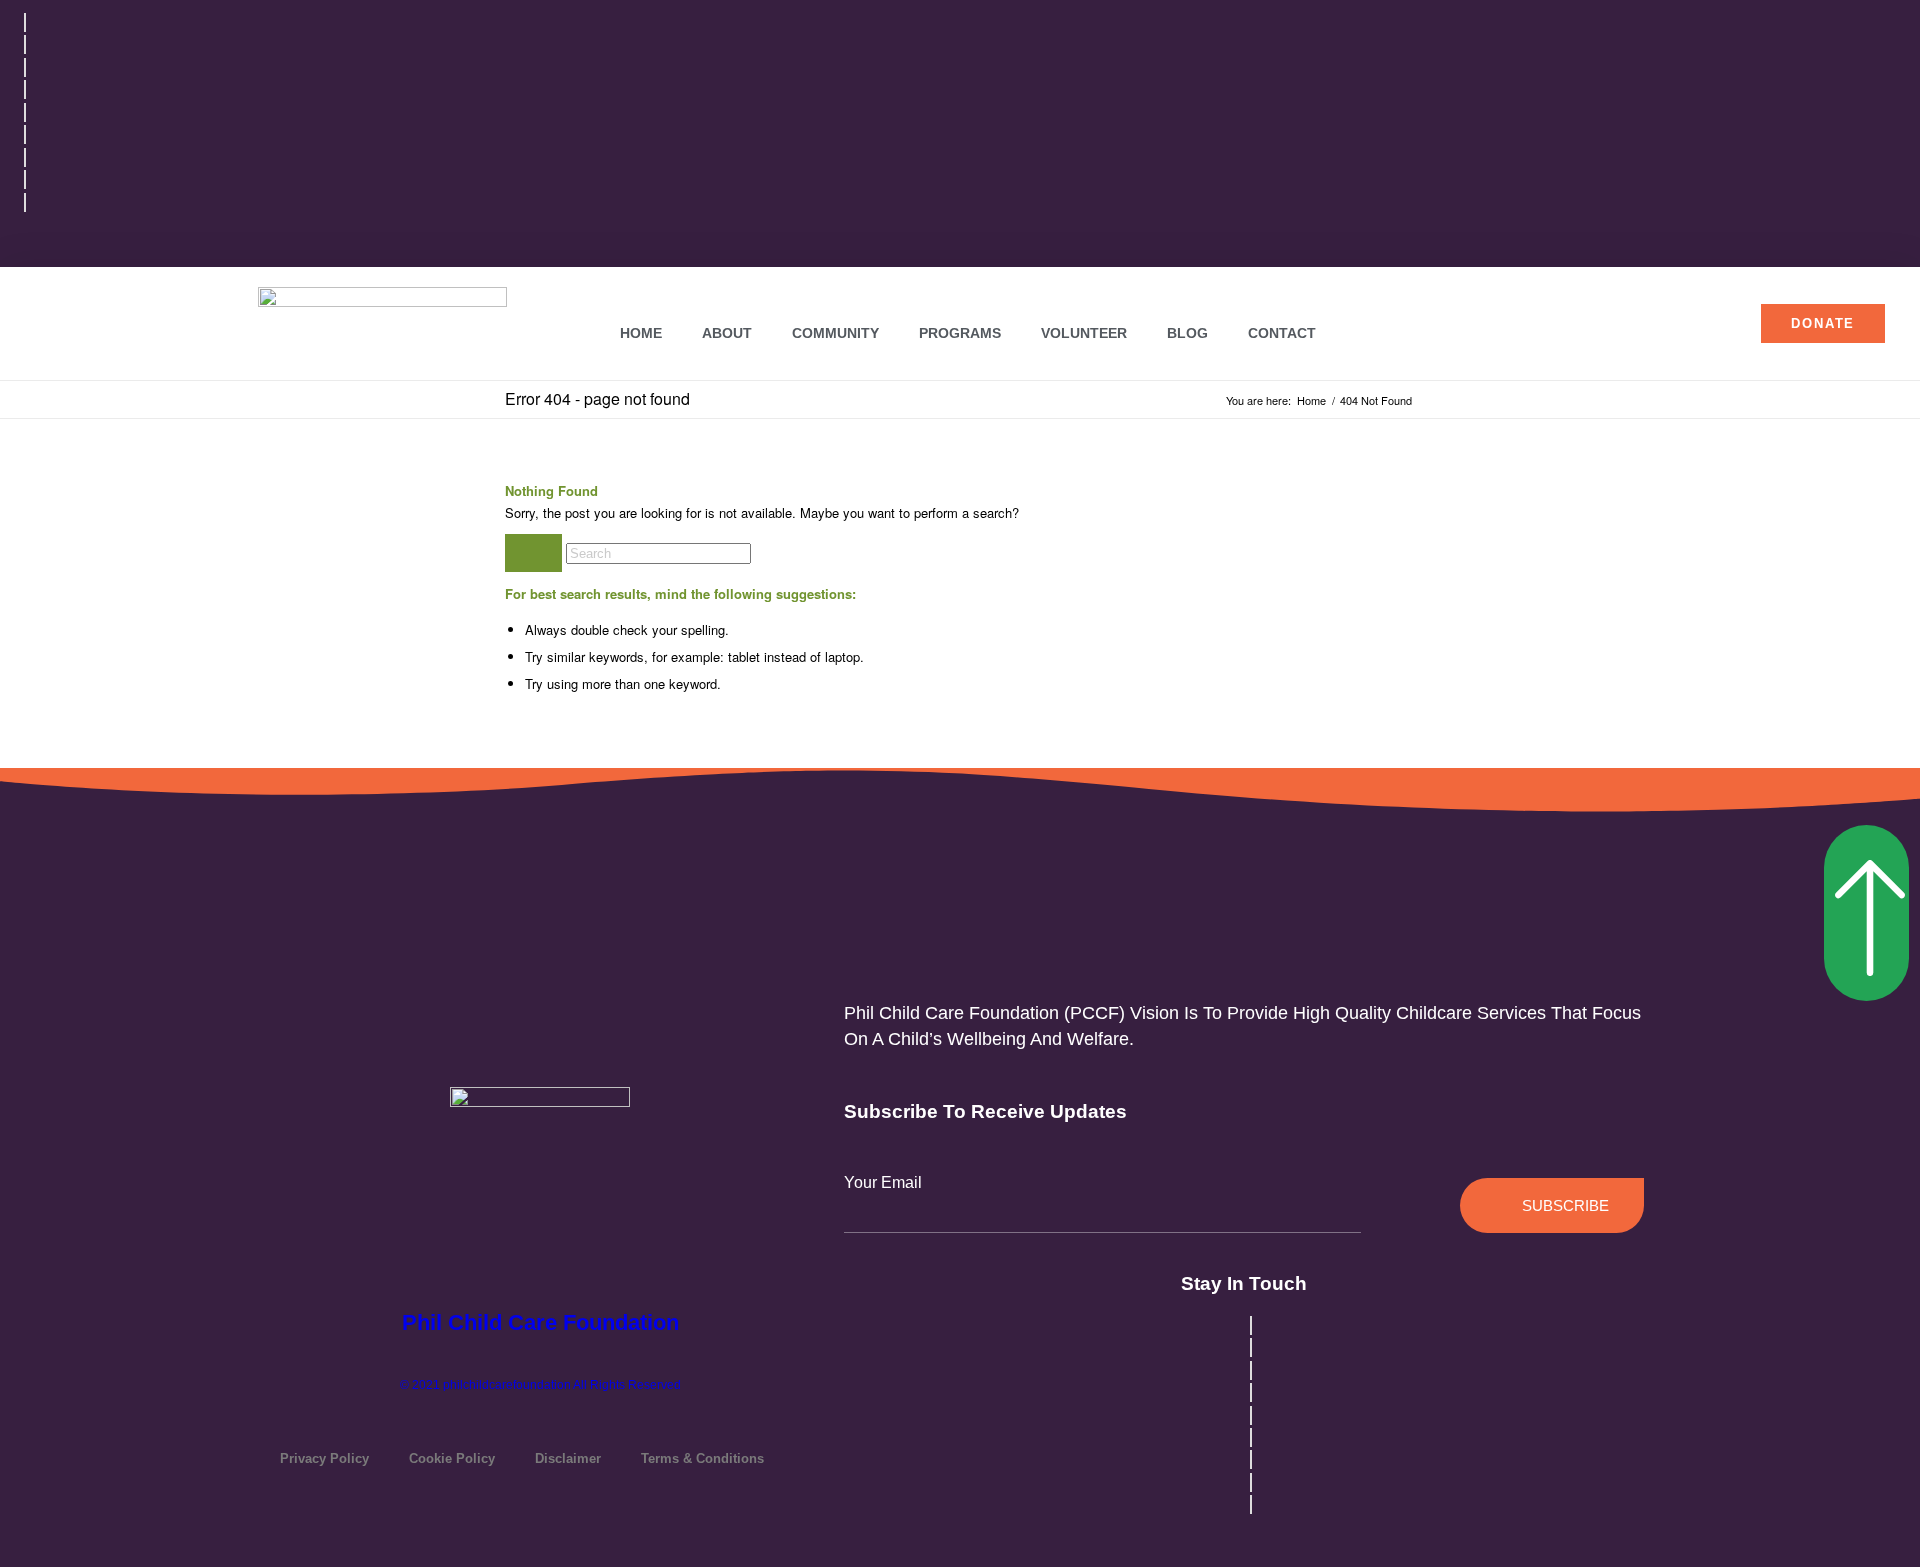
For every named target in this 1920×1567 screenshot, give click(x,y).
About (727, 333)
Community (835, 333)
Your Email (883, 1182)
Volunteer (1084, 333)
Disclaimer (568, 1458)
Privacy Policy (324, 1458)
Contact (1282, 333)
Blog (1187, 333)
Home (641, 333)
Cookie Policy (452, 1458)
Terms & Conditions (702, 1458)
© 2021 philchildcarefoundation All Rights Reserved (540, 1385)
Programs (960, 333)
